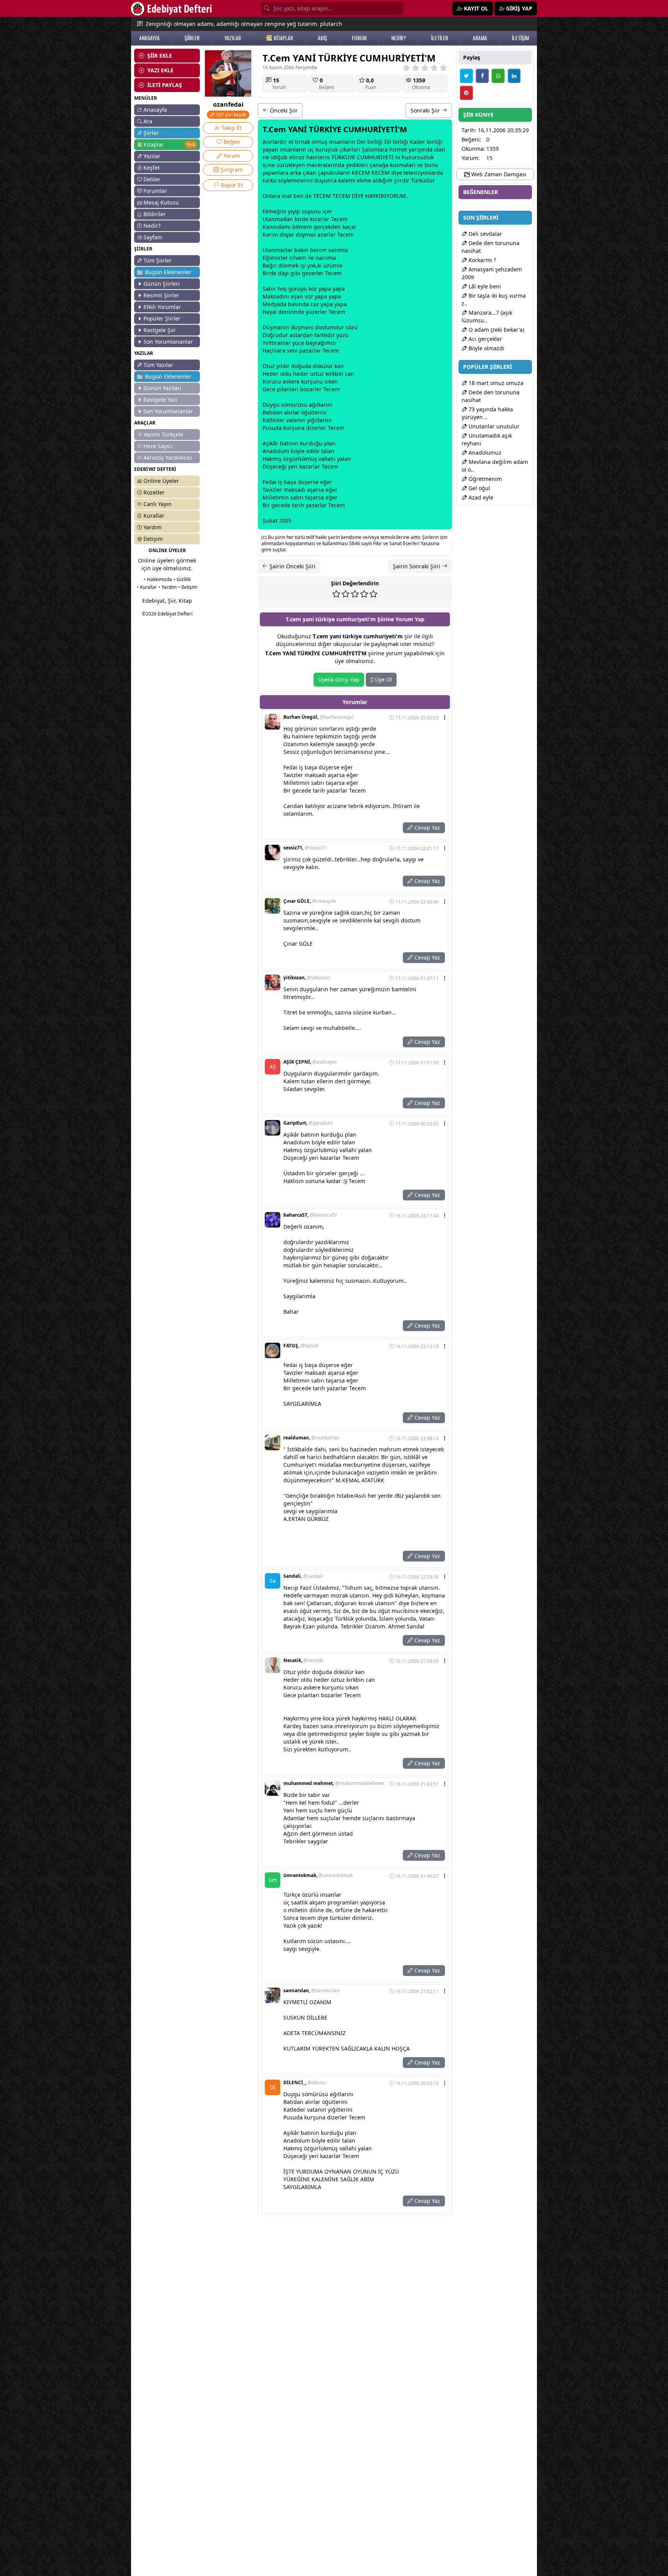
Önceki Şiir (283, 110)
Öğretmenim (484, 479)
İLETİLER (440, 38)
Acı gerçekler (485, 339)
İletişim (153, 539)
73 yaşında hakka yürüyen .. (487, 413)
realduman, (311, 1438)
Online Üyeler (161, 481)
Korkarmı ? (481, 260)
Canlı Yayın (158, 504)
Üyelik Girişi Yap (339, 679)
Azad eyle (480, 497)
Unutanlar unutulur (493, 426)
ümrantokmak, (318, 1875)
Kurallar (154, 516)
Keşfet (152, 168)
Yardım (153, 527)
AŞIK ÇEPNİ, (310, 1062)
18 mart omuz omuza (495, 383)
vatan (293, 420)
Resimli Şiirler (161, 295)
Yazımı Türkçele (163, 434)
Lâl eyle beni (484, 286)
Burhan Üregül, (318, 717)
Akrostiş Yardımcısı (168, 458)
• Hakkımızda (158, 579)
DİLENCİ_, (305, 2083)
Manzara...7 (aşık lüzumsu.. (487, 316)
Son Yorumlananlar (168, 342)
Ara (148, 121)
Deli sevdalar (485, 234)
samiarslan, (311, 1991)
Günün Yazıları (162, 388)
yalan (344, 459)
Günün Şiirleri (162, 284)
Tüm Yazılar (158, 365)
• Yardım (168, 587)
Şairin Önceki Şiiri (292, 566)
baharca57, (310, 1215)
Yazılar (152, 156)
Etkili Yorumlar (162, 307)
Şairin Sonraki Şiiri (417, 566)
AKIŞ (322, 38)
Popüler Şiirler (162, 318)
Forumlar (155, 191)
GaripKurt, (308, 1123)
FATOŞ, (301, 1346)
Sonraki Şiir (426, 110)
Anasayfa (155, 110)
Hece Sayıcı (158, 446)
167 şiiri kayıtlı (230, 115)
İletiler (152, 179)
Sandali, (303, 1576)
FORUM (359, 38)
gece (278, 505)
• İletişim (188, 587)
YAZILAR (233, 38)
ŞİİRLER (192, 38)
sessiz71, (305, 848)
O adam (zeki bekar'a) (496, 330)
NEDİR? (399, 38)
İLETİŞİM (520, 38)
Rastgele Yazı (160, 400)
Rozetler (154, 492)
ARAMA (480, 38)
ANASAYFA (149, 38)
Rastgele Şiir (160, 330)
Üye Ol (383, 679)
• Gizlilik (182, 579)
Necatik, (303, 1661)
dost (321, 327)
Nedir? (152, 226)
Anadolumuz (484, 453)
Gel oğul (479, 488)
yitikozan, (307, 978)
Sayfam (153, 237)
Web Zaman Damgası (498, 174)
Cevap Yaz (427, 828)
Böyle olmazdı (486, 348)
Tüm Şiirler (158, 260)
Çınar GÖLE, (310, 901)
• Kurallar (147, 587)
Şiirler (151, 133)
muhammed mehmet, (334, 1783)
